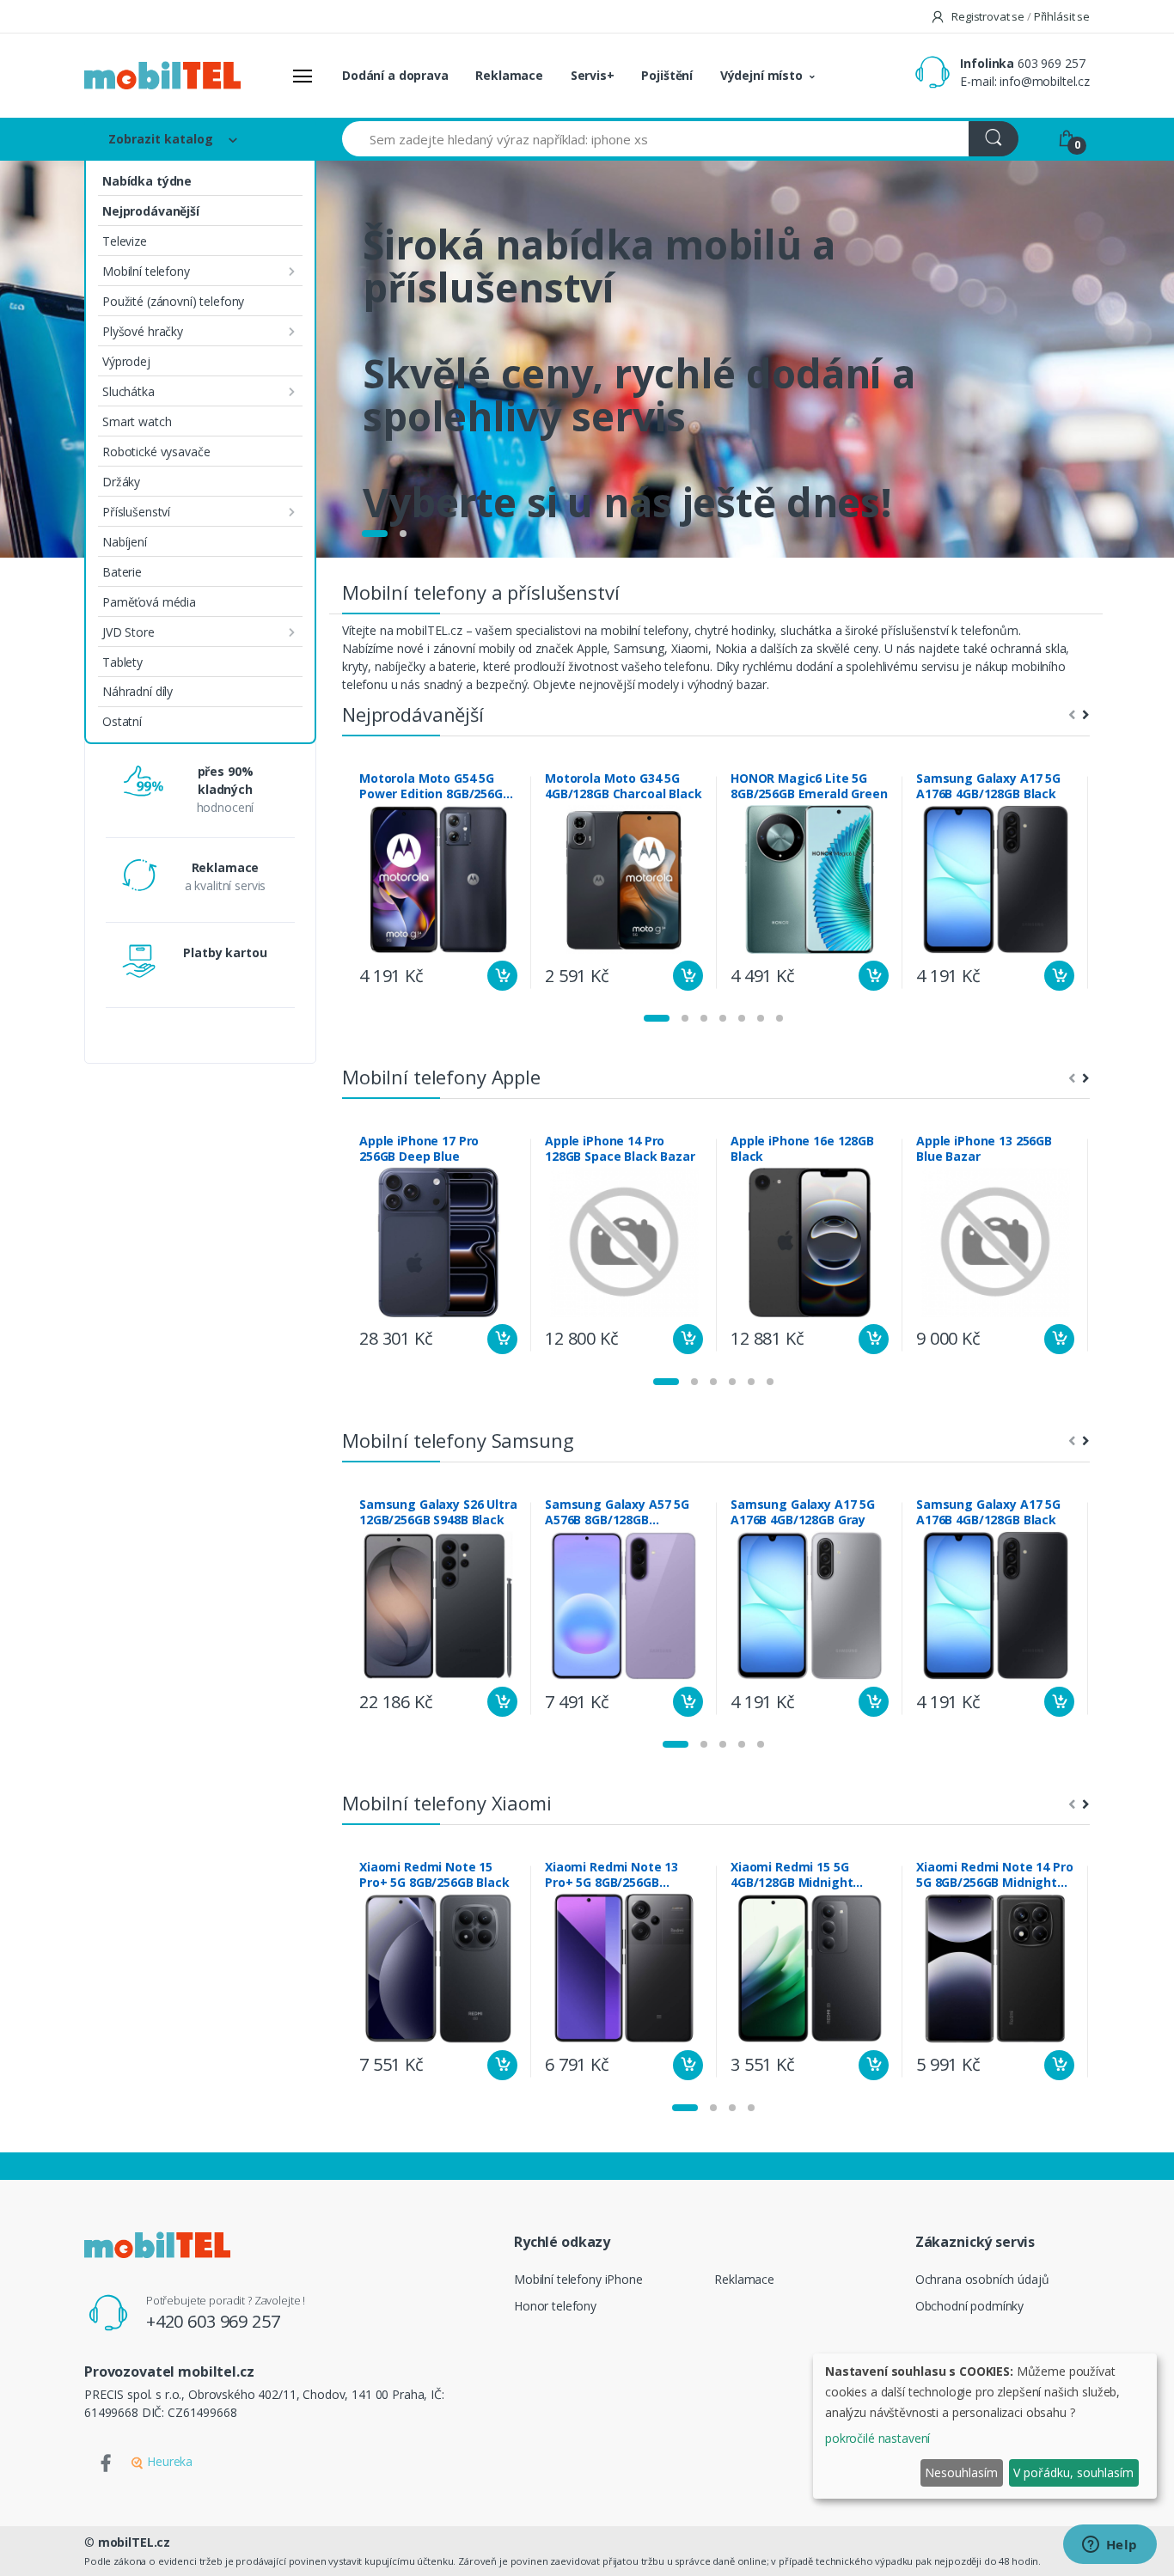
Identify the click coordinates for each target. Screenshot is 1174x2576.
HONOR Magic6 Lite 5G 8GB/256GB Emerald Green (809, 786)
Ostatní (122, 721)
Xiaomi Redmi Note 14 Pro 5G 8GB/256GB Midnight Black (995, 1875)
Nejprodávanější (151, 211)
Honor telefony (555, 2306)
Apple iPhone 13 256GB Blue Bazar (984, 1149)
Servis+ (593, 75)
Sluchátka (128, 391)
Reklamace (509, 75)
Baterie (122, 572)
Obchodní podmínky (970, 2306)
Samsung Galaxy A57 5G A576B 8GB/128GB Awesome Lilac (617, 1512)
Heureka (168, 2461)
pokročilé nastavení (877, 2438)
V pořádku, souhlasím (1073, 2472)
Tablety (122, 662)
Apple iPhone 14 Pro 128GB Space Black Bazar (620, 1149)
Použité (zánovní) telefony (173, 301)
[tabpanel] (587, 359)
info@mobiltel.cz (1045, 81)
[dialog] (985, 2426)
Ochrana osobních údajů (982, 2279)
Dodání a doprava (395, 75)
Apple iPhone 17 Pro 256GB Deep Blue (419, 1149)
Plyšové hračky (143, 331)
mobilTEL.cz (134, 2542)
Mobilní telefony (146, 271)
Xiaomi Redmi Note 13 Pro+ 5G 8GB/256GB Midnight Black (611, 1875)
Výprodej (126, 361)
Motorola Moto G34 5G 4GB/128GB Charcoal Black (624, 786)
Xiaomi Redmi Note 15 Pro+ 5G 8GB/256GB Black (434, 1875)
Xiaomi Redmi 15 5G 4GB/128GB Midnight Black (792, 1875)
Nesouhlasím (961, 2472)
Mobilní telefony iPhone (578, 2279)
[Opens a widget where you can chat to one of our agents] (1110, 2546)
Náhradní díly (138, 691)
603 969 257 (1051, 63)
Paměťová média (149, 602)
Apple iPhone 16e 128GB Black (802, 1149)
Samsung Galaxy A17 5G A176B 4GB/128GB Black (988, 786)
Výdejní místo (761, 75)
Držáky (121, 482)
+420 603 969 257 (213, 2321)
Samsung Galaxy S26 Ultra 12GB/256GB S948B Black (438, 1512)
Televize (125, 241)
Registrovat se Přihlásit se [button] (1019, 16)
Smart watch (137, 421)
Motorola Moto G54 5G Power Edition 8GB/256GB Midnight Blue (435, 786)
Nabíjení (125, 542)
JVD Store (128, 632)
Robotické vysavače (156, 452)
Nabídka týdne (147, 181)
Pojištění (667, 75)
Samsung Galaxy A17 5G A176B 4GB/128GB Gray (803, 1512)
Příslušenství (136, 512)
